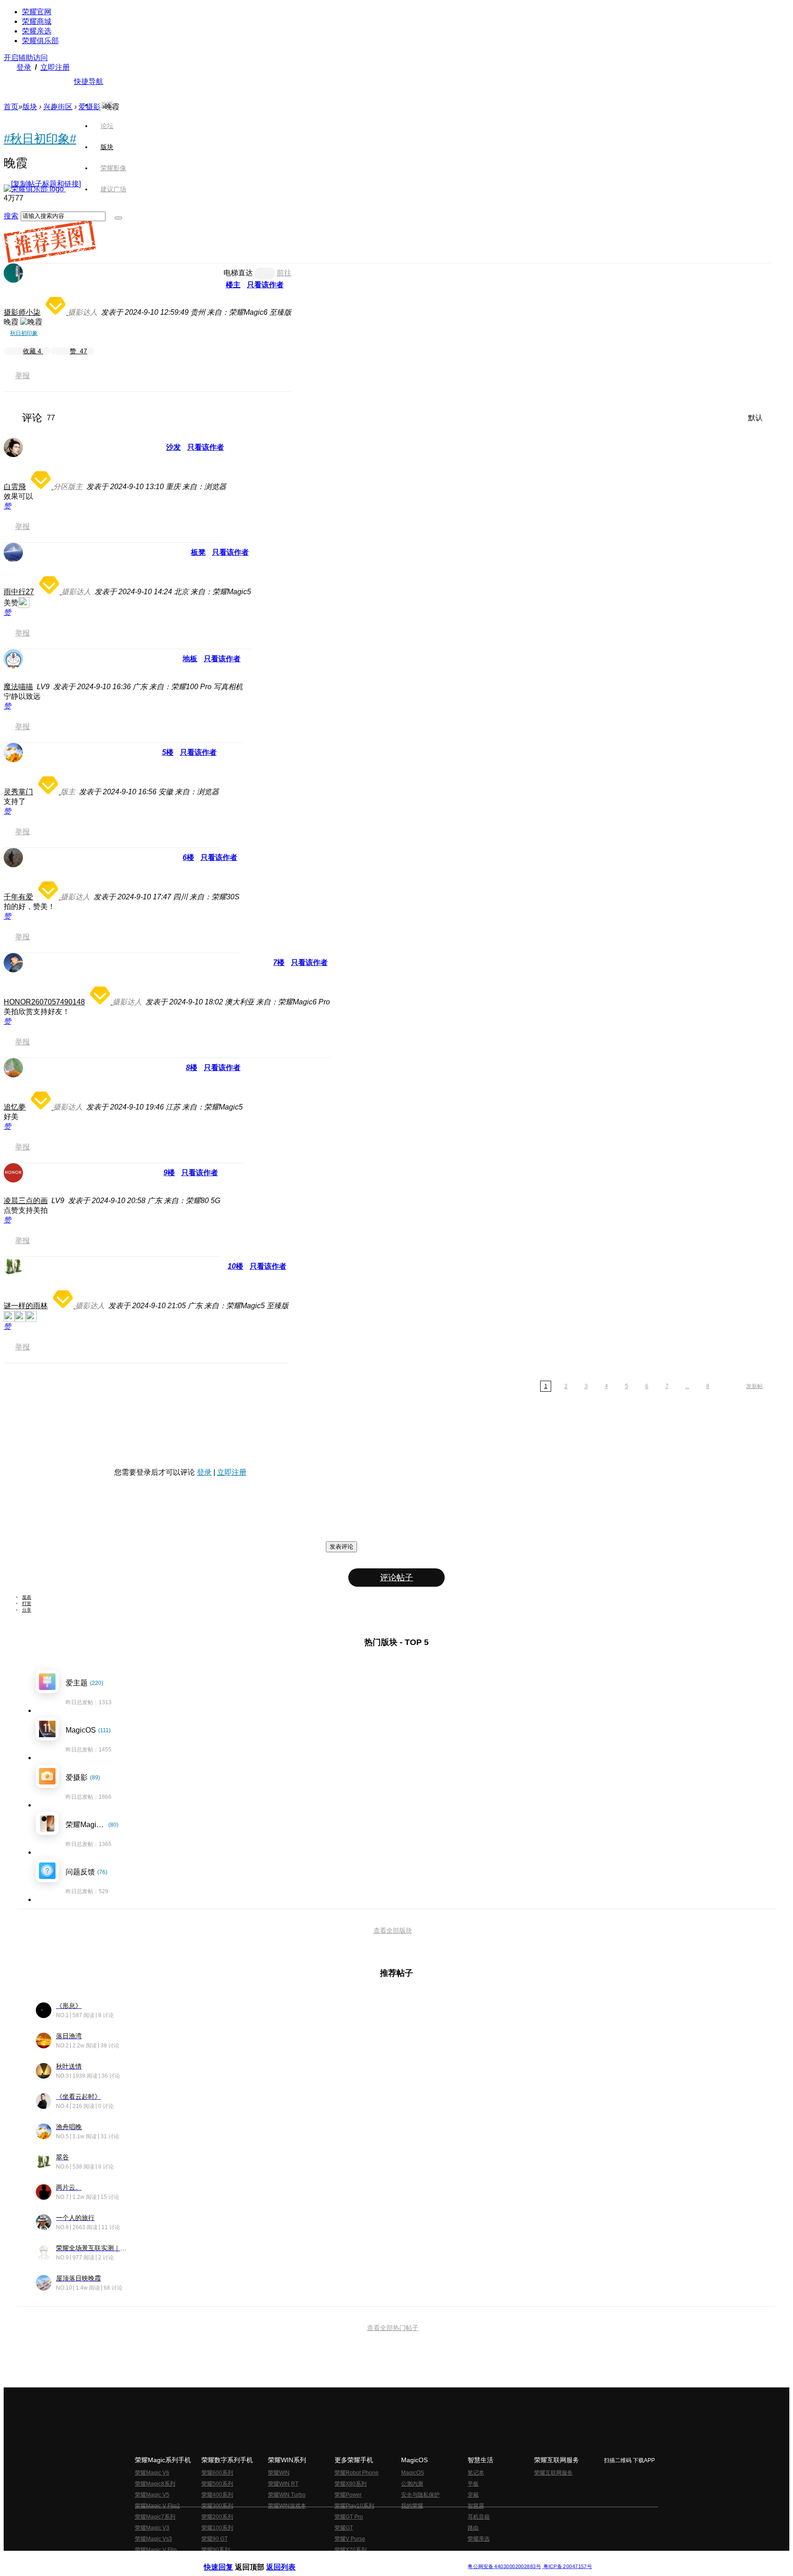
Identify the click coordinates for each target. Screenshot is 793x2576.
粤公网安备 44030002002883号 (504, 2567)
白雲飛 (15, 487)
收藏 (32, 351)
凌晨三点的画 (26, 1201)
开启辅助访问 (26, 58)
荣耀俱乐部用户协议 (228, 2559)
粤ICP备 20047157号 (567, 2567)
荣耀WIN (279, 2473)
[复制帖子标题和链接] (46, 184)
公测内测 (412, 2484)
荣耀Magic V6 (152, 2473)
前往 (284, 273)
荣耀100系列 (217, 2528)
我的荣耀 (412, 2506)
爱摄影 (89, 107)
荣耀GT (344, 2528)
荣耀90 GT (215, 2539)
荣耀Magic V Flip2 (157, 2506)
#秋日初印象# (40, 139)
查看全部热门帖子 (393, 2328)
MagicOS (413, 2473)
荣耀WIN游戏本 (287, 2506)
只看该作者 (265, 285)
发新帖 (754, 1386)
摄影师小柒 (22, 312)
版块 (30, 107)
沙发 (173, 447)
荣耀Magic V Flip (156, 2550)
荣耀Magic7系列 (155, 2517)
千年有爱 (18, 897)
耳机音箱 (479, 2517)
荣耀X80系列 (351, 2484)
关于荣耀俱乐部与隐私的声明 (289, 2559)
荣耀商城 (37, 21)
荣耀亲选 (37, 31)
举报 (22, 376)
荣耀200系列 (217, 2517)
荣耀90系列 (216, 2550)
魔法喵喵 (18, 687)
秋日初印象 (24, 333)
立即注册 (55, 67)
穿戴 (473, 2495)
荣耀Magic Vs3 (154, 2539)
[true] (118, 218)
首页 (107, 105)
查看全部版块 (393, 1930)
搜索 (11, 216)
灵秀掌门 (18, 792)
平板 (473, 2484)
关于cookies (340, 2559)
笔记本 (476, 2473)
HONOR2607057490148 (44, 1002)
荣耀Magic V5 (152, 2495)
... (687, 1386)
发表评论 (341, 1547)
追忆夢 (15, 1107)
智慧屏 (476, 2506)
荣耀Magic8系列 (155, 2484)
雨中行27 (19, 592)
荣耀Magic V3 (152, 2528)
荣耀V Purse (350, 2539)
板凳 (198, 552)
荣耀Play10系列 (354, 2506)
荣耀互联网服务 (553, 2473)
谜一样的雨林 (26, 1306)
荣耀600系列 (217, 2473)
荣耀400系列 (217, 2495)
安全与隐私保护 (420, 2495)
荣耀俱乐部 (40, 41)
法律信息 (366, 2559)
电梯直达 (238, 273)
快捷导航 (89, 81)
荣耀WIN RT (283, 2484)
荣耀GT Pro (349, 2517)
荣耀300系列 (217, 2506)
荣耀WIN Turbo (287, 2495)
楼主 (233, 285)
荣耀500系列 (217, 2484)
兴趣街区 (58, 107)
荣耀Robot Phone (357, 2473)
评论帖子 (396, 1578)
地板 (190, 659)
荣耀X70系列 (351, 2550)
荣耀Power (348, 2495)
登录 (24, 67)
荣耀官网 (37, 12)
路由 (473, 2528)
